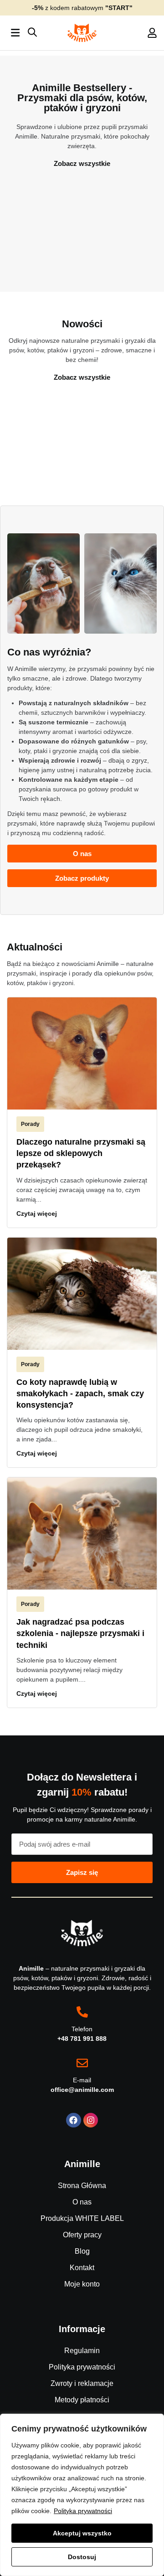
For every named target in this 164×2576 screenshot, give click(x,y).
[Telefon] (82, 2012)
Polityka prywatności (83, 2511)
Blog (82, 2251)
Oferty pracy (82, 2235)
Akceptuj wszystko (82, 2533)
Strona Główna (82, 2186)
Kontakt (82, 2268)
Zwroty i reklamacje (82, 2383)
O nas (82, 2202)
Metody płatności (82, 2400)
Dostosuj (82, 2557)
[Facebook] (73, 2120)
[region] (82, 2495)
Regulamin (82, 2351)
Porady (30, 1124)
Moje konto (82, 2284)
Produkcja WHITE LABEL (82, 2218)
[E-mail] (82, 2063)
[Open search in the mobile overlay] (32, 33)
